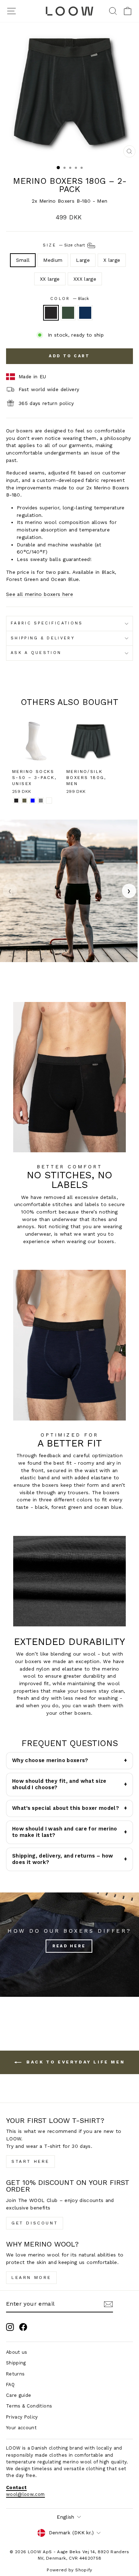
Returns (15, 2374)
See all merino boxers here (40, 594)
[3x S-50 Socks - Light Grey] (41, 801)
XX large (50, 279)
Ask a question (36, 653)
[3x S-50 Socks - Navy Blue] (33, 801)
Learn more (31, 2278)
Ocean (85, 313)
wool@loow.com (25, 2494)
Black (51, 313)
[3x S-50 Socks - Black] (16, 801)
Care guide (19, 2395)
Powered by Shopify (69, 2570)
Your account (21, 2428)
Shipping (16, 2363)
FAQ (10, 2385)
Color (69, 299)
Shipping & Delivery (43, 638)
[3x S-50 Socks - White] (49, 801)
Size (65, 245)
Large (83, 260)
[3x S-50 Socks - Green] (24, 801)
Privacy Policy (22, 2417)
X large (112, 260)
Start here (30, 2161)
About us (17, 2352)
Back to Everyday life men (75, 2062)
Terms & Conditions (29, 2406)
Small (23, 260)
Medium (53, 260)
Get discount (35, 2223)
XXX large (85, 279)
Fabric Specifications (47, 623)
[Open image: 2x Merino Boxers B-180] (69, 891)
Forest (68, 313)
